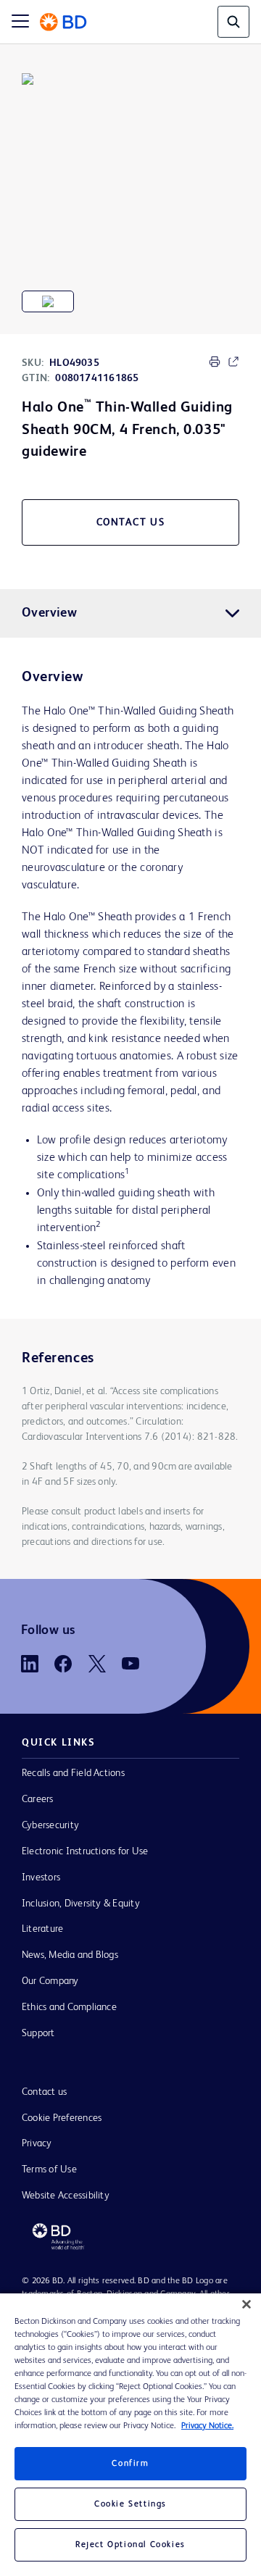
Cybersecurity (50, 1825)
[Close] (246, 2304)
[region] (130, 2435)
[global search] (233, 22)
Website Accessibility (66, 2196)
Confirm (130, 2464)
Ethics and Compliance (69, 2007)
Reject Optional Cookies (130, 2545)
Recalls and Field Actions (73, 1773)
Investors (41, 1877)
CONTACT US (131, 522)
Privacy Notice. (207, 2426)
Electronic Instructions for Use (85, 1851)
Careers (38, 1799)
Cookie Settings (130, 2504)
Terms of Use (49, 2169)
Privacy (37, 2143)
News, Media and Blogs (70, 1955)
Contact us (44, 2092)
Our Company (50, 1981)
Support (38, 2033)
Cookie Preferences (62, 2118)
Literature (42, 1929)
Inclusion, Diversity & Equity (81, 1904)
